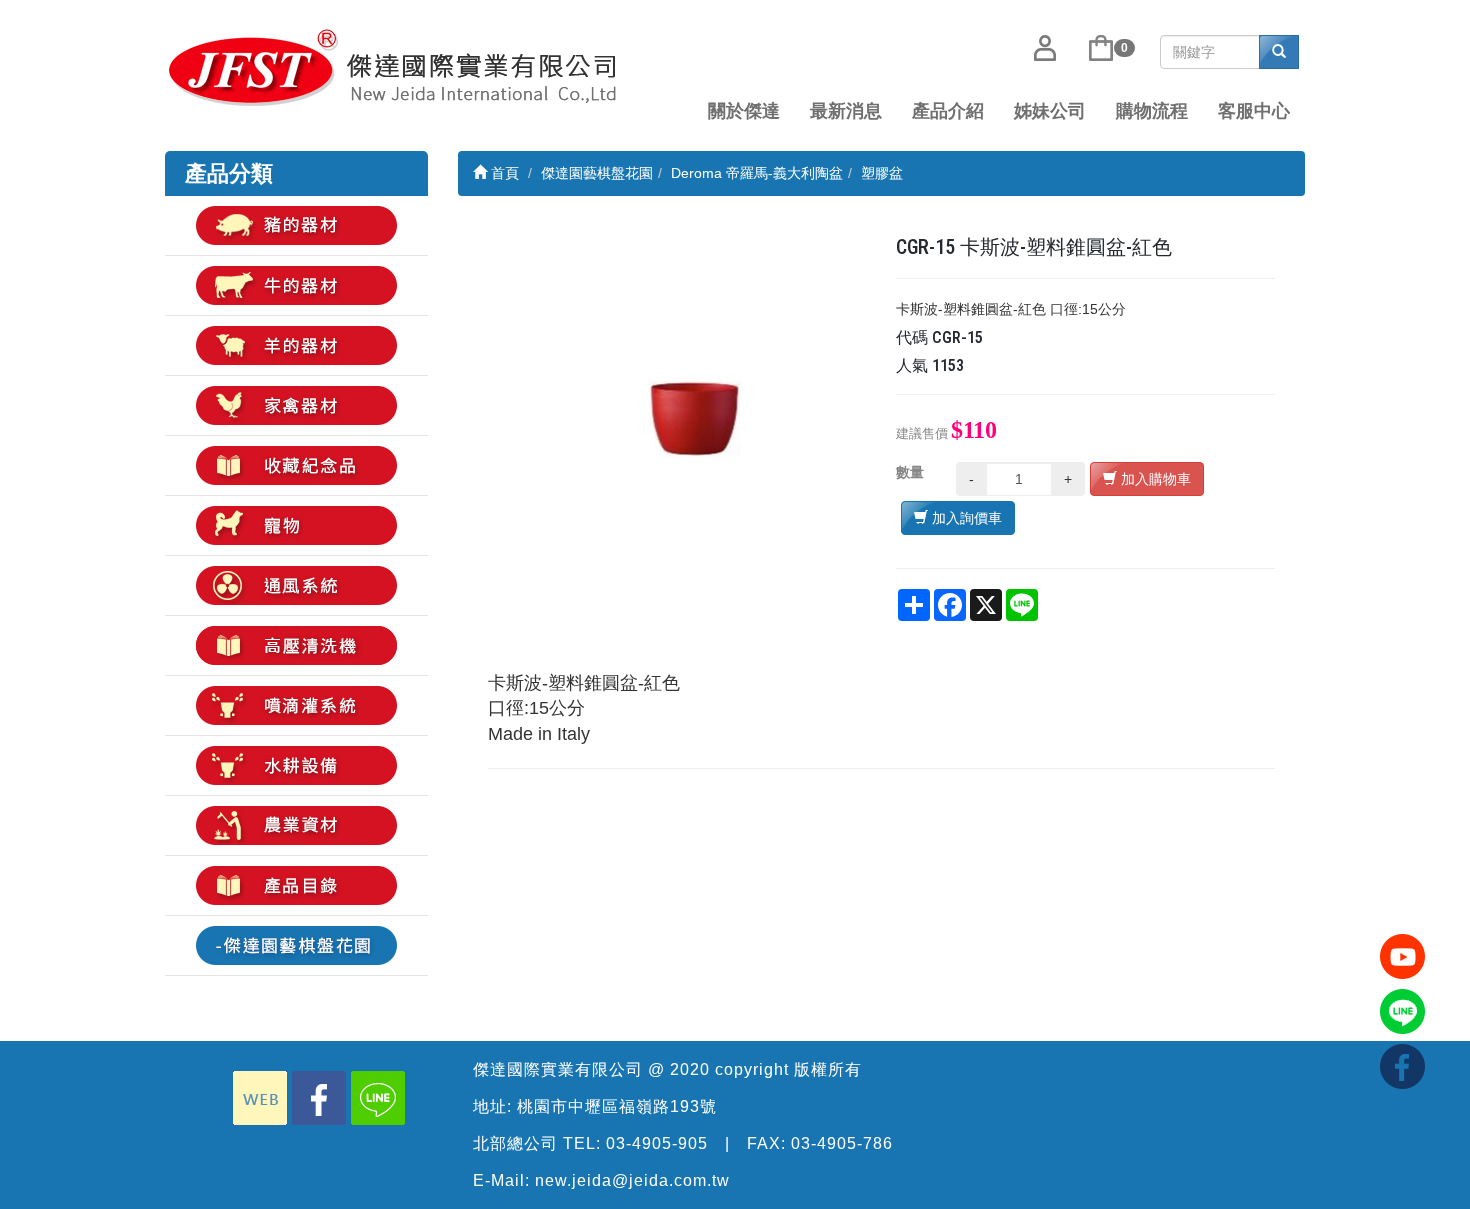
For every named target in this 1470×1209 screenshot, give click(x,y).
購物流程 (1152, 111)
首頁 (503, 173)
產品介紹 (948, 111)
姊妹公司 (1050, 111)
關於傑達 (744, 111)
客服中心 (1254, 111)
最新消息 (846, 111)
